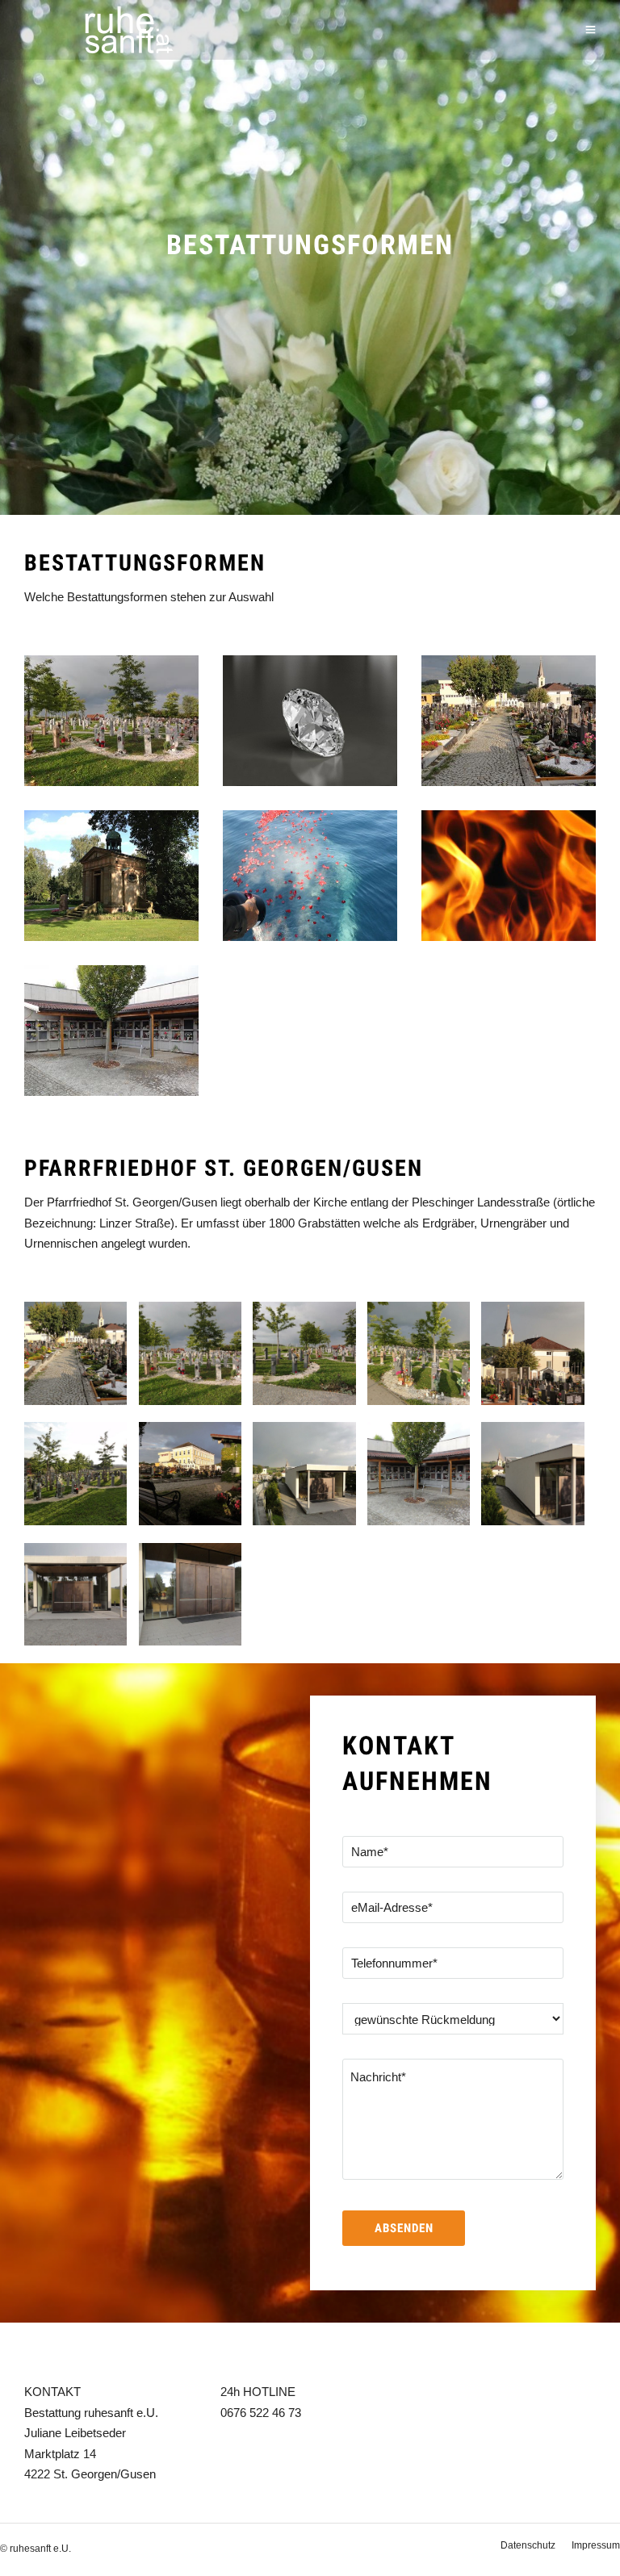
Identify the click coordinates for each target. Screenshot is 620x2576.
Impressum (596, 2545)
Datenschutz (528, 2545)
